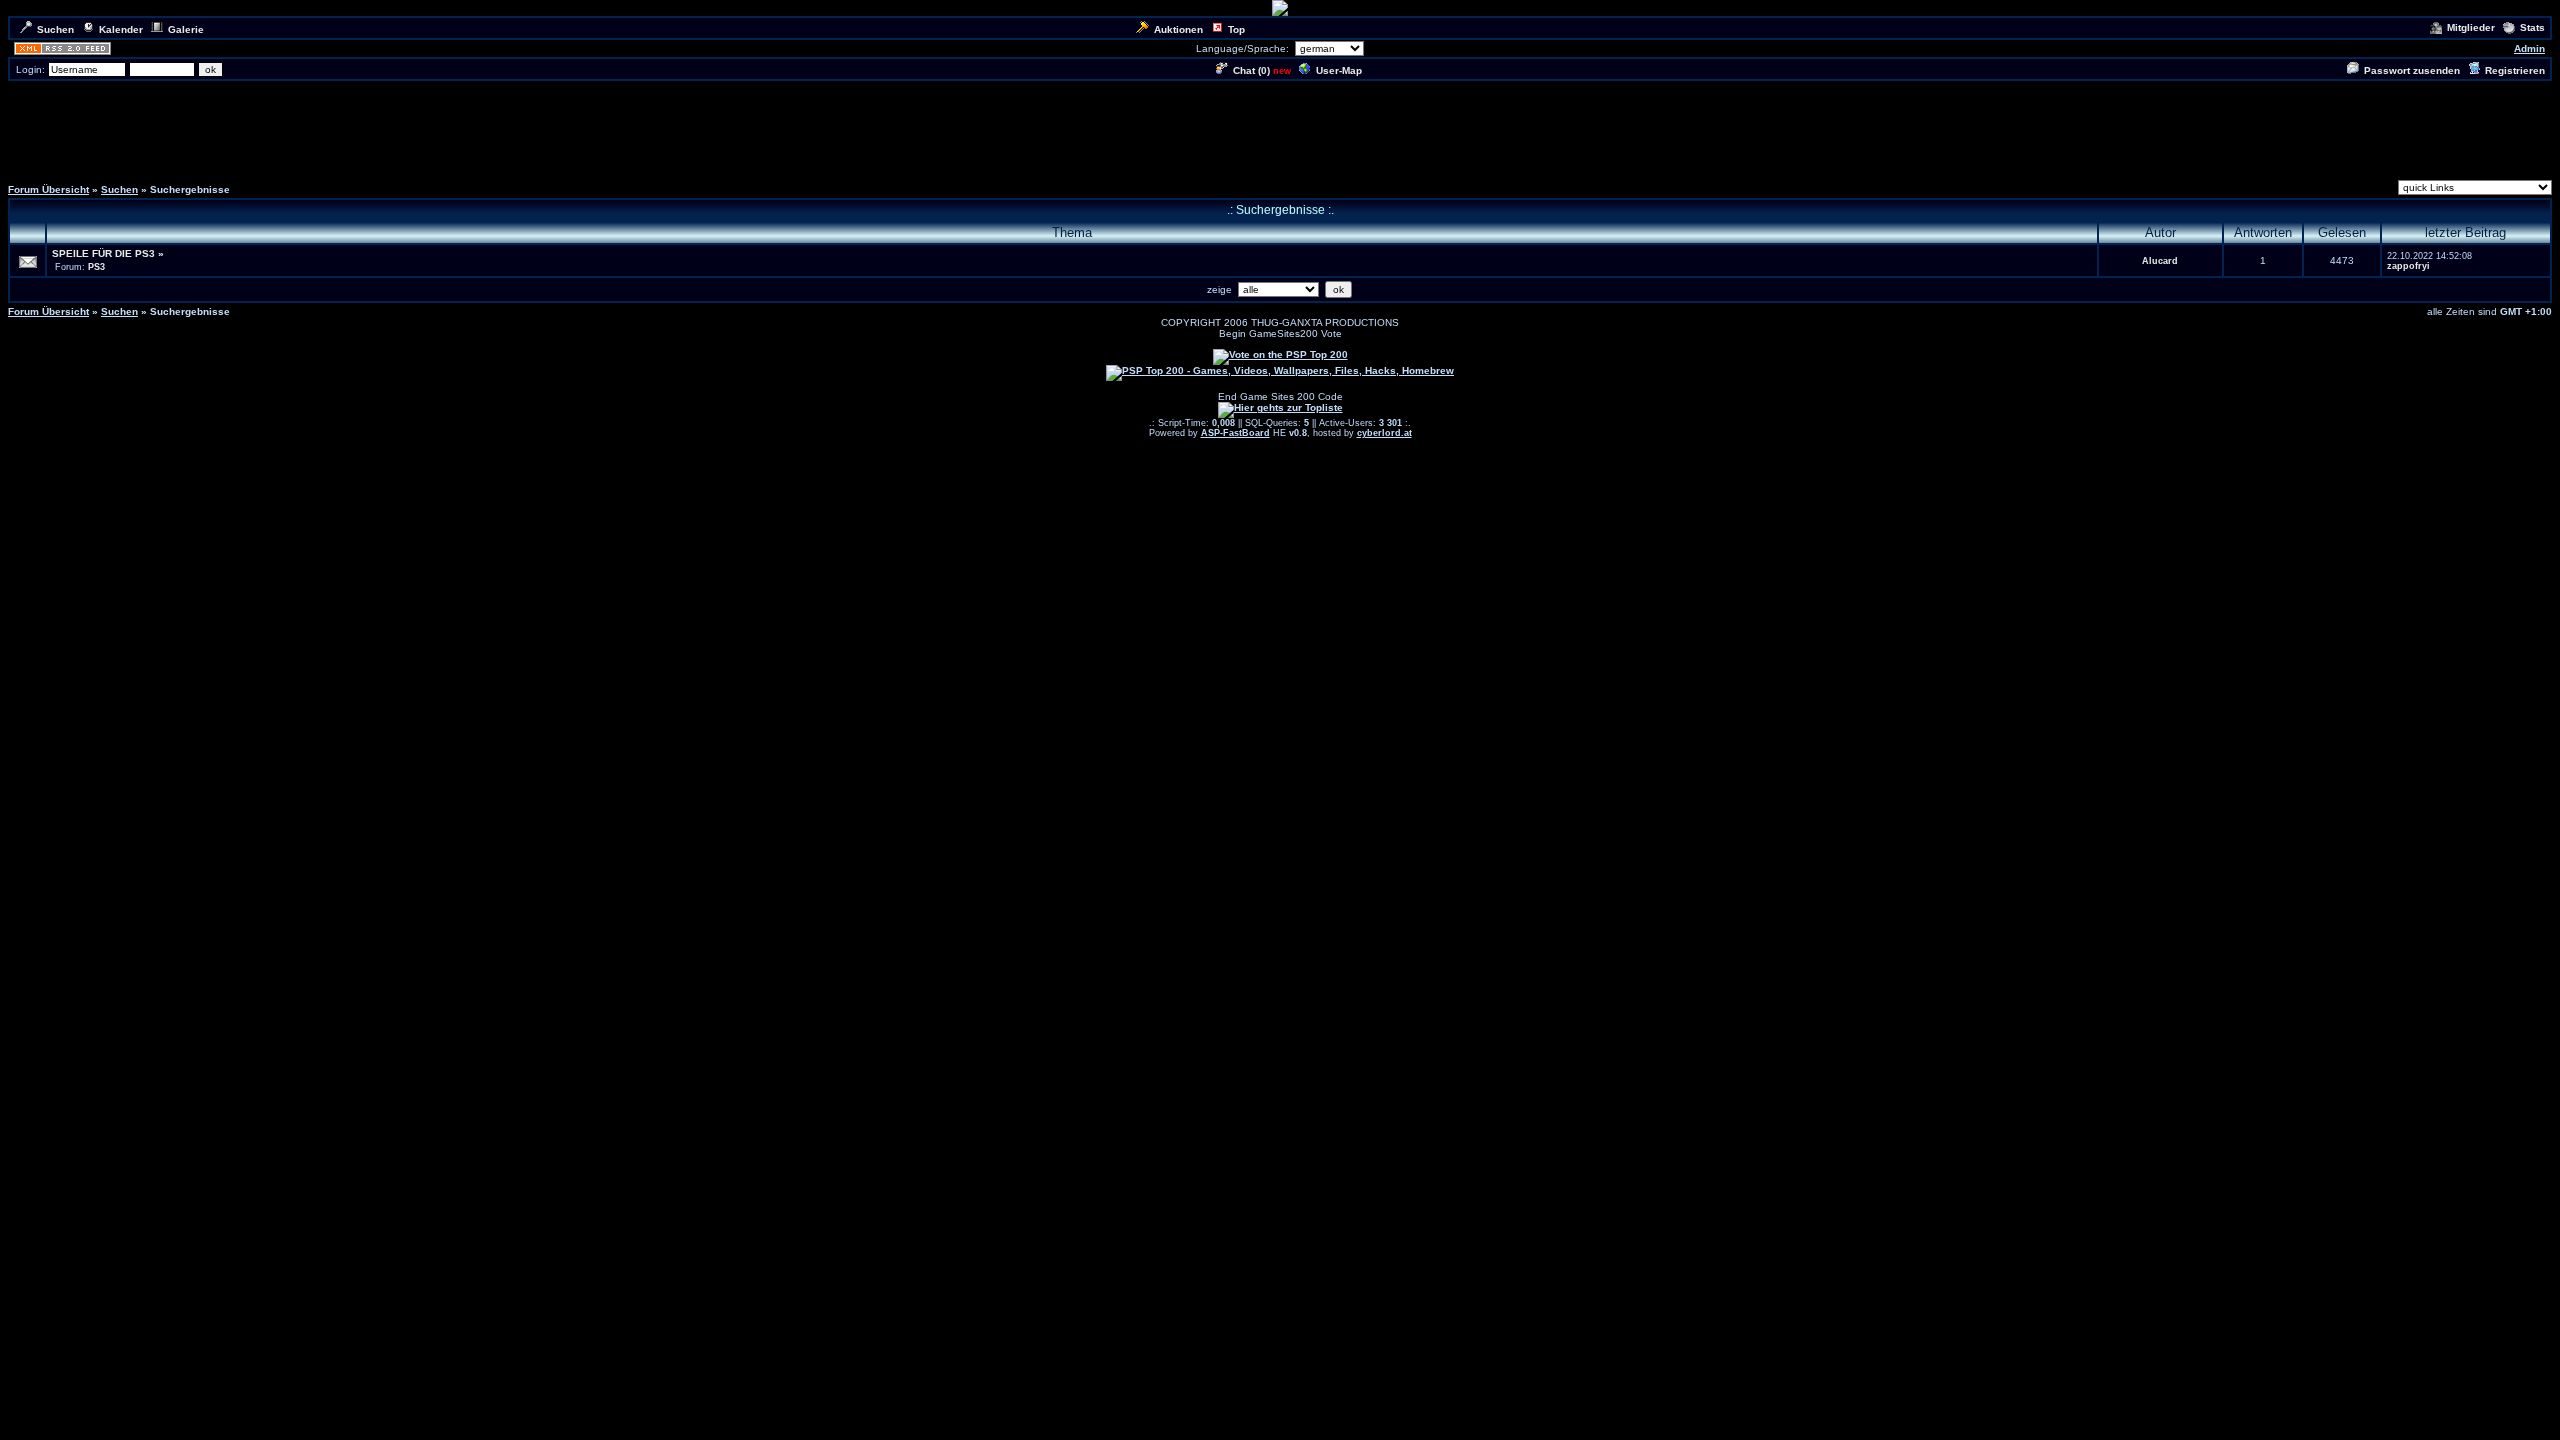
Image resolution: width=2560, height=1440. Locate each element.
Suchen (55, 29)
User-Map (1339, 70)
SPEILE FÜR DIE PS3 (103, 253)
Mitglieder (2471, 27)
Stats (2532, 27)
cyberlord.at (1384, 433)
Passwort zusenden (2412, 70)
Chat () (1251, 70)
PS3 (96, 267)
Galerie (186, 29)
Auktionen (1178, 29)
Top (1236, 29)
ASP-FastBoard (1235, 433)
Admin (2529, 48)
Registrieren (2515, 70)
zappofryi (2408, 266)
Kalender (121, 29)
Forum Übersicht (48, 189)
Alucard (2160, 261)
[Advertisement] (1280, 128)
